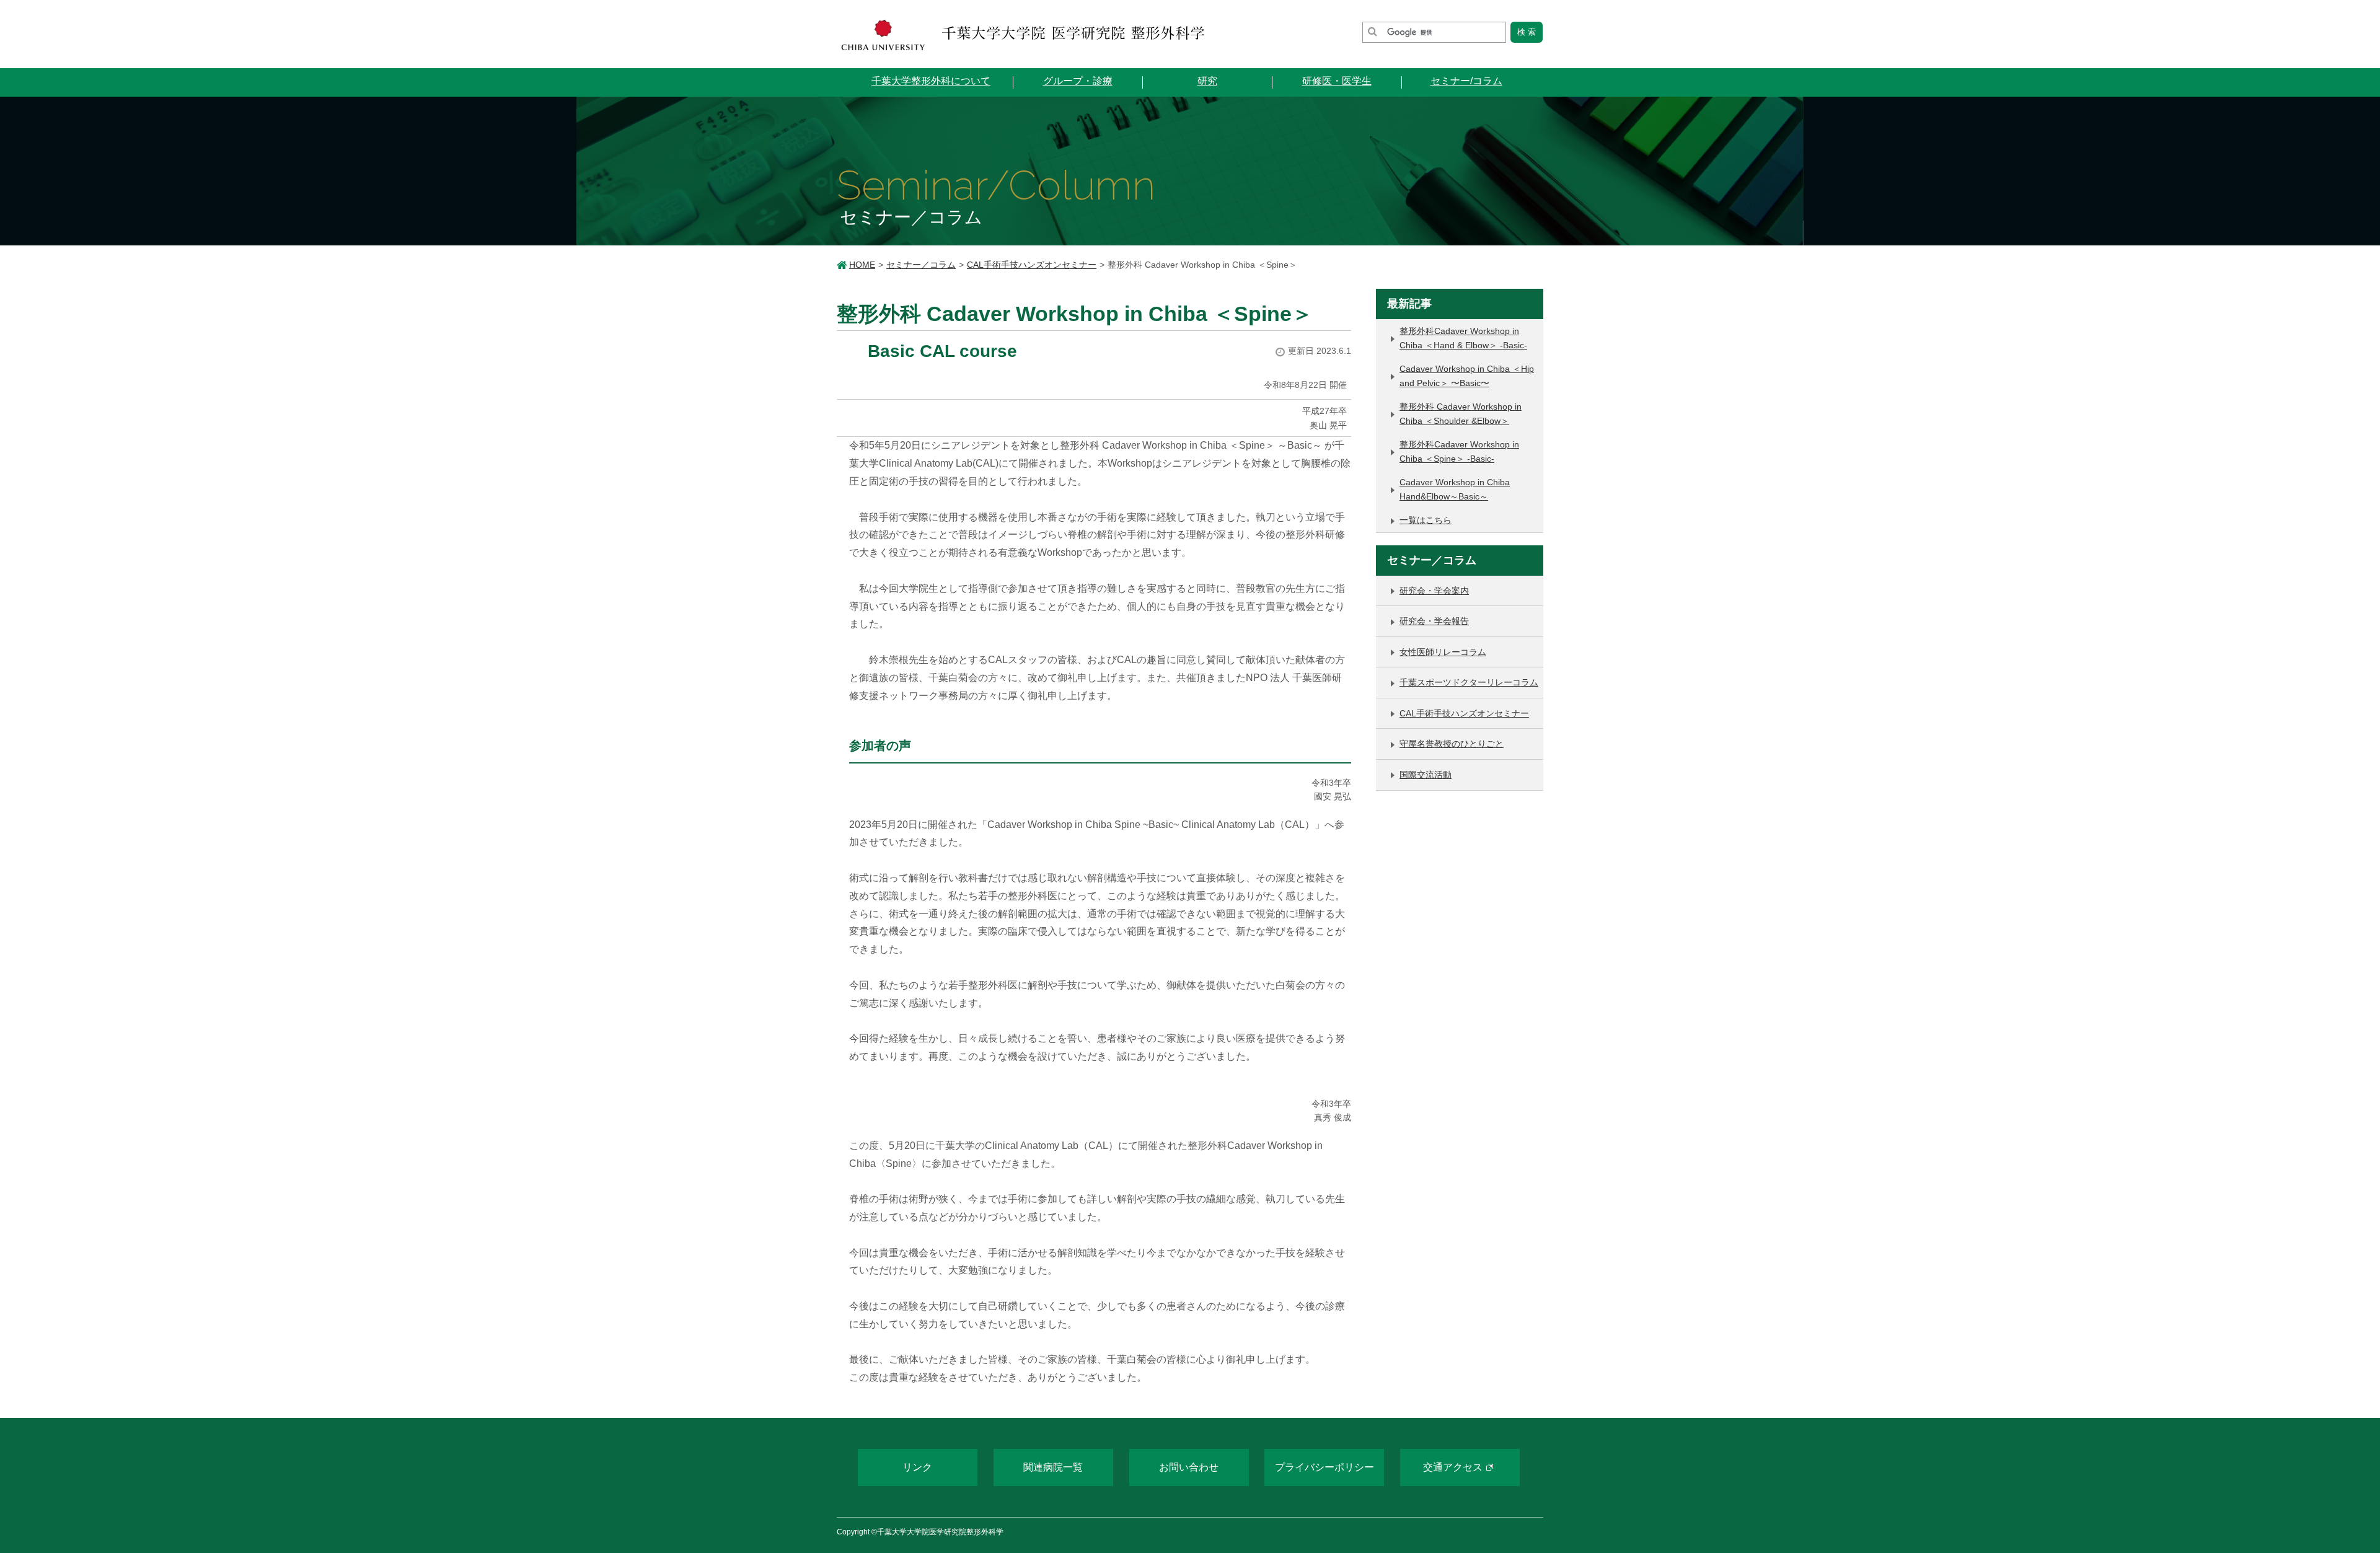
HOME (862, 265)
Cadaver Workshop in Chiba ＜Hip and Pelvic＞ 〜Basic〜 (1467, 376)
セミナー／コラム (921, 265)
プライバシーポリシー (1324, 1467)
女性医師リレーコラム (1443, 652)
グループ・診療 (1078, 81)
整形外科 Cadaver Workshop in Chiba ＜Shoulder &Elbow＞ (1461, 414)
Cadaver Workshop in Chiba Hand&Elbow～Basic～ (1455, 489)
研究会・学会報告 (1434, 621)
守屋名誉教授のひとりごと (1452, 744)
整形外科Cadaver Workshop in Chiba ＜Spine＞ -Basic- (1459, 451)
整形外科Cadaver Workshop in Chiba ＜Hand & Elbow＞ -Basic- (1463, 338)
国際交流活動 (1426, 775)
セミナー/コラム (1466, 81)
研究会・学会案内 (1434, 591)
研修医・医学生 (1337, 81)
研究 (1207, 81)
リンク (917, 1467)
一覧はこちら (1426, 520)
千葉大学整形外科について (931, 81)
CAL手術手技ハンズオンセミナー (1032, 265)
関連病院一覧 (1053, 1467)
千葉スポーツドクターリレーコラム (1469, 682)
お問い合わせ (1189, 1467)
